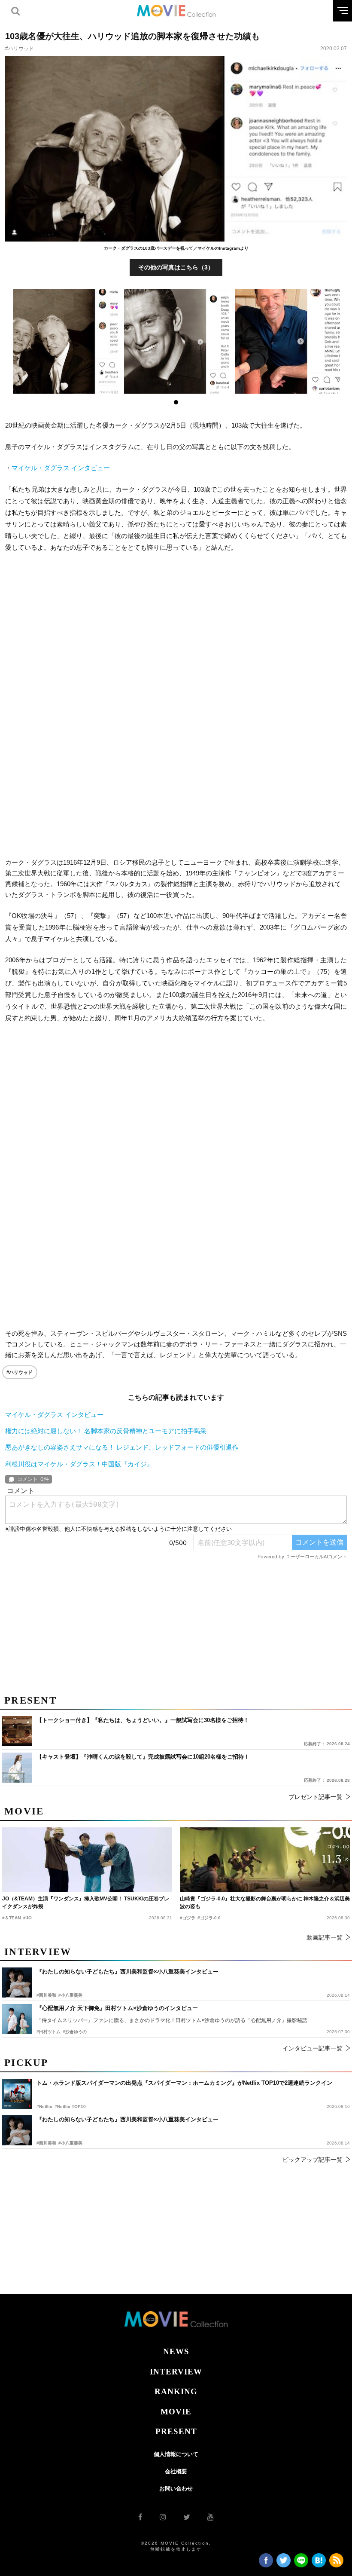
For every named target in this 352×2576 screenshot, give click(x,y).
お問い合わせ (176, 2489)
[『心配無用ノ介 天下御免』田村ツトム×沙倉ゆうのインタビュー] (17, 2019)
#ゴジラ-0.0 (209, 1918)
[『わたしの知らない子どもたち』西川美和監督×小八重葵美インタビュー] (17, 2130)
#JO (27, 1918)
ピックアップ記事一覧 (313, 2160)
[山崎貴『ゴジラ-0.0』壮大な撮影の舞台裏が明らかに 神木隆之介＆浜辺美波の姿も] (265, 1860)
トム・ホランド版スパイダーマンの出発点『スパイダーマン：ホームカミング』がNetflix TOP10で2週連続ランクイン (184, 2083)
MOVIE (176, 2412)
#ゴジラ (188, 1918)
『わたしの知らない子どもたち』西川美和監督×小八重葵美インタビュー (127, 2119)
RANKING (176, 2391)
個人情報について (176, 2454)
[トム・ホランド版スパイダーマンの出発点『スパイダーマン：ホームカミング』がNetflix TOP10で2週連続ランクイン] (17, 2094)
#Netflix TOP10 (70, 2106)
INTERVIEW (176, 2372)
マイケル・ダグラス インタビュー (61, 468)
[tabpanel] (65, 341)
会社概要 (176, 2471)
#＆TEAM (12, 1918)
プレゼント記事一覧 (316, 1797)
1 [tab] (176, 402)
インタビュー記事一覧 (313, 2048)
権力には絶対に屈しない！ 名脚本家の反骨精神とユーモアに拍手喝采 (106, 1431)
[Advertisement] (176, 631)
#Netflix (44, 2106)
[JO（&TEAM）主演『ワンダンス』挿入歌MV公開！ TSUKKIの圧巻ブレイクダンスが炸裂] (87, 1860)
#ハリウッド (20, 49)
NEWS (176, 2351)
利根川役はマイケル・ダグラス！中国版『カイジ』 (79, 1464)
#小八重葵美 (70, 2143)
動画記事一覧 (325, 1937)
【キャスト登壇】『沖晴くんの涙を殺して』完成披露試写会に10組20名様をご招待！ (143, 1757)
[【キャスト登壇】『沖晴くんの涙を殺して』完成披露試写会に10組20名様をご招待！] (17, 1768)
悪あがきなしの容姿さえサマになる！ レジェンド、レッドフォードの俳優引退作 (122, 1447)
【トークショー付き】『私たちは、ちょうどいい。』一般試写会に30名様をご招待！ (143, 1720)
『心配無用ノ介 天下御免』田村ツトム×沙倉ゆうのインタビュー (117, 2008)
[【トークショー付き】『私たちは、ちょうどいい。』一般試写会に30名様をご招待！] (17, 1731)
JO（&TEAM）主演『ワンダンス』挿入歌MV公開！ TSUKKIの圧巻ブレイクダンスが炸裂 (86, 1903)
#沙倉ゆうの (75, 2032)
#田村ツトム (49, 2032)
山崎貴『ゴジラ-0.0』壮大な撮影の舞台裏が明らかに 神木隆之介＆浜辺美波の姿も (265, 1903)
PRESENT (176, 2431)
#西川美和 (46, 2143)
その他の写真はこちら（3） (176, 267)
